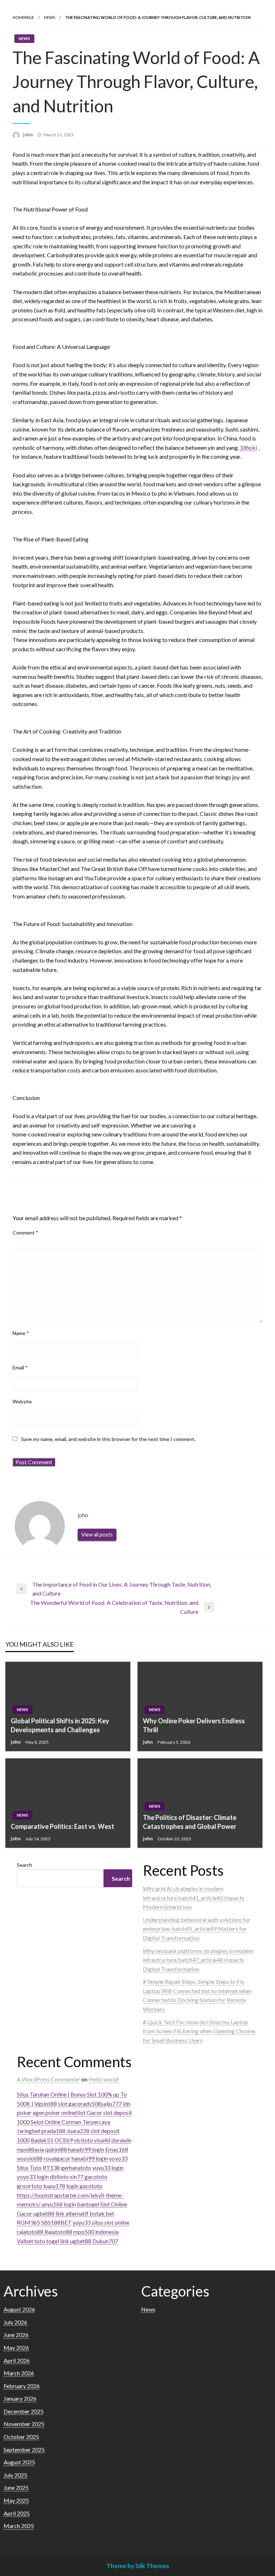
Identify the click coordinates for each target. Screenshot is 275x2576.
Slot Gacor (89, 2112)
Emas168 (117, 2149)
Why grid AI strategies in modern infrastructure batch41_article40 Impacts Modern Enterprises (194, 1898)
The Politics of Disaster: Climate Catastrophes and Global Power (190, 1822)
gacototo (96, 2176)
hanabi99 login (86, 2149)
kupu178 (54, 2186)
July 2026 (15, 2322)
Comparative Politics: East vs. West (62, 1826)
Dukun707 (105, 2241)
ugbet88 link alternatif (61, 2213)
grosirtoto (30, 2186)
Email (20, 1367)
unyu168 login (59, 2204)
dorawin (121, 2140)
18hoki (249, 447)
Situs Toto (29, 2168)
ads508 (92, 2103)
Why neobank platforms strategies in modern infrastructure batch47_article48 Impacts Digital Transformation (198, 1960)
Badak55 (42, 2140)
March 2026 (19, 2373)
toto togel (47, 2241)
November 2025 (24, 2424)
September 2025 (24, 2450)
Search (25, 1865)
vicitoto (83, 2140)
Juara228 (78, 2131)
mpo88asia (30, 2149)
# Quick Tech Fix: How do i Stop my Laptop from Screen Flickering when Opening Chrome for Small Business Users (199, 2031)
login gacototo (84, 2186)
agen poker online (54, 2112)
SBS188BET (56, 2222)
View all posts (97, 1535)
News (50, 17)
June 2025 (16, 2487)
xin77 (77, 2176)
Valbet (25, 2241)
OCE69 (64, 2140)
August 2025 (19, 2462)
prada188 (54, 2131)
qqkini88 (56, 2149)
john (28, 135)
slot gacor (70, 2103)
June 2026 (16, 2335)
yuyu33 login (108, 2168)
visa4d (102, 2140)
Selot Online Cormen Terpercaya (71, 2122)
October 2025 (21, 2437)
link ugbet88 (76, 2241)
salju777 (111, 2103)
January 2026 (20, 2398)
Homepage (23, 17)
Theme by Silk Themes (138, 2566)
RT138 (51, 2168)
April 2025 (17, 2513)
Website (22, 1401)
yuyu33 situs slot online (101, 2222)
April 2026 (17, 2360)
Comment (25, 1233)
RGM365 (28, 2222)
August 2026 (19, 2309)
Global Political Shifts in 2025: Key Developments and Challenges (60, 1725)
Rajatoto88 (58, 2232)
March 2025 (19, 2526)
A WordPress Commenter (49, 2079)
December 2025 (24, 2411)
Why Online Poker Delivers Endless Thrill (194, 1725)
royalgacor (57, 2158)
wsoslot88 (30, 2158)
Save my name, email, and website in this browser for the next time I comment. (108, 1439)
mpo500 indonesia (96, 2232)
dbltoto (59, 2176)
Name (21, 1333)
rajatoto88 (30, 2232)
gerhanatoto (76, 2168)
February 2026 (22, 2386)
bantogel (88, 2204)
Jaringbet (29, 2131)
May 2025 (16, 2500)
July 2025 (15, 2475)
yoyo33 (118, 2158)
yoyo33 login (33, 2176)
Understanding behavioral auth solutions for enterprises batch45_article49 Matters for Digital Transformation (197, 1929)
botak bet (102, 2213)
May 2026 (16, 2348)
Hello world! (104, 2079)
